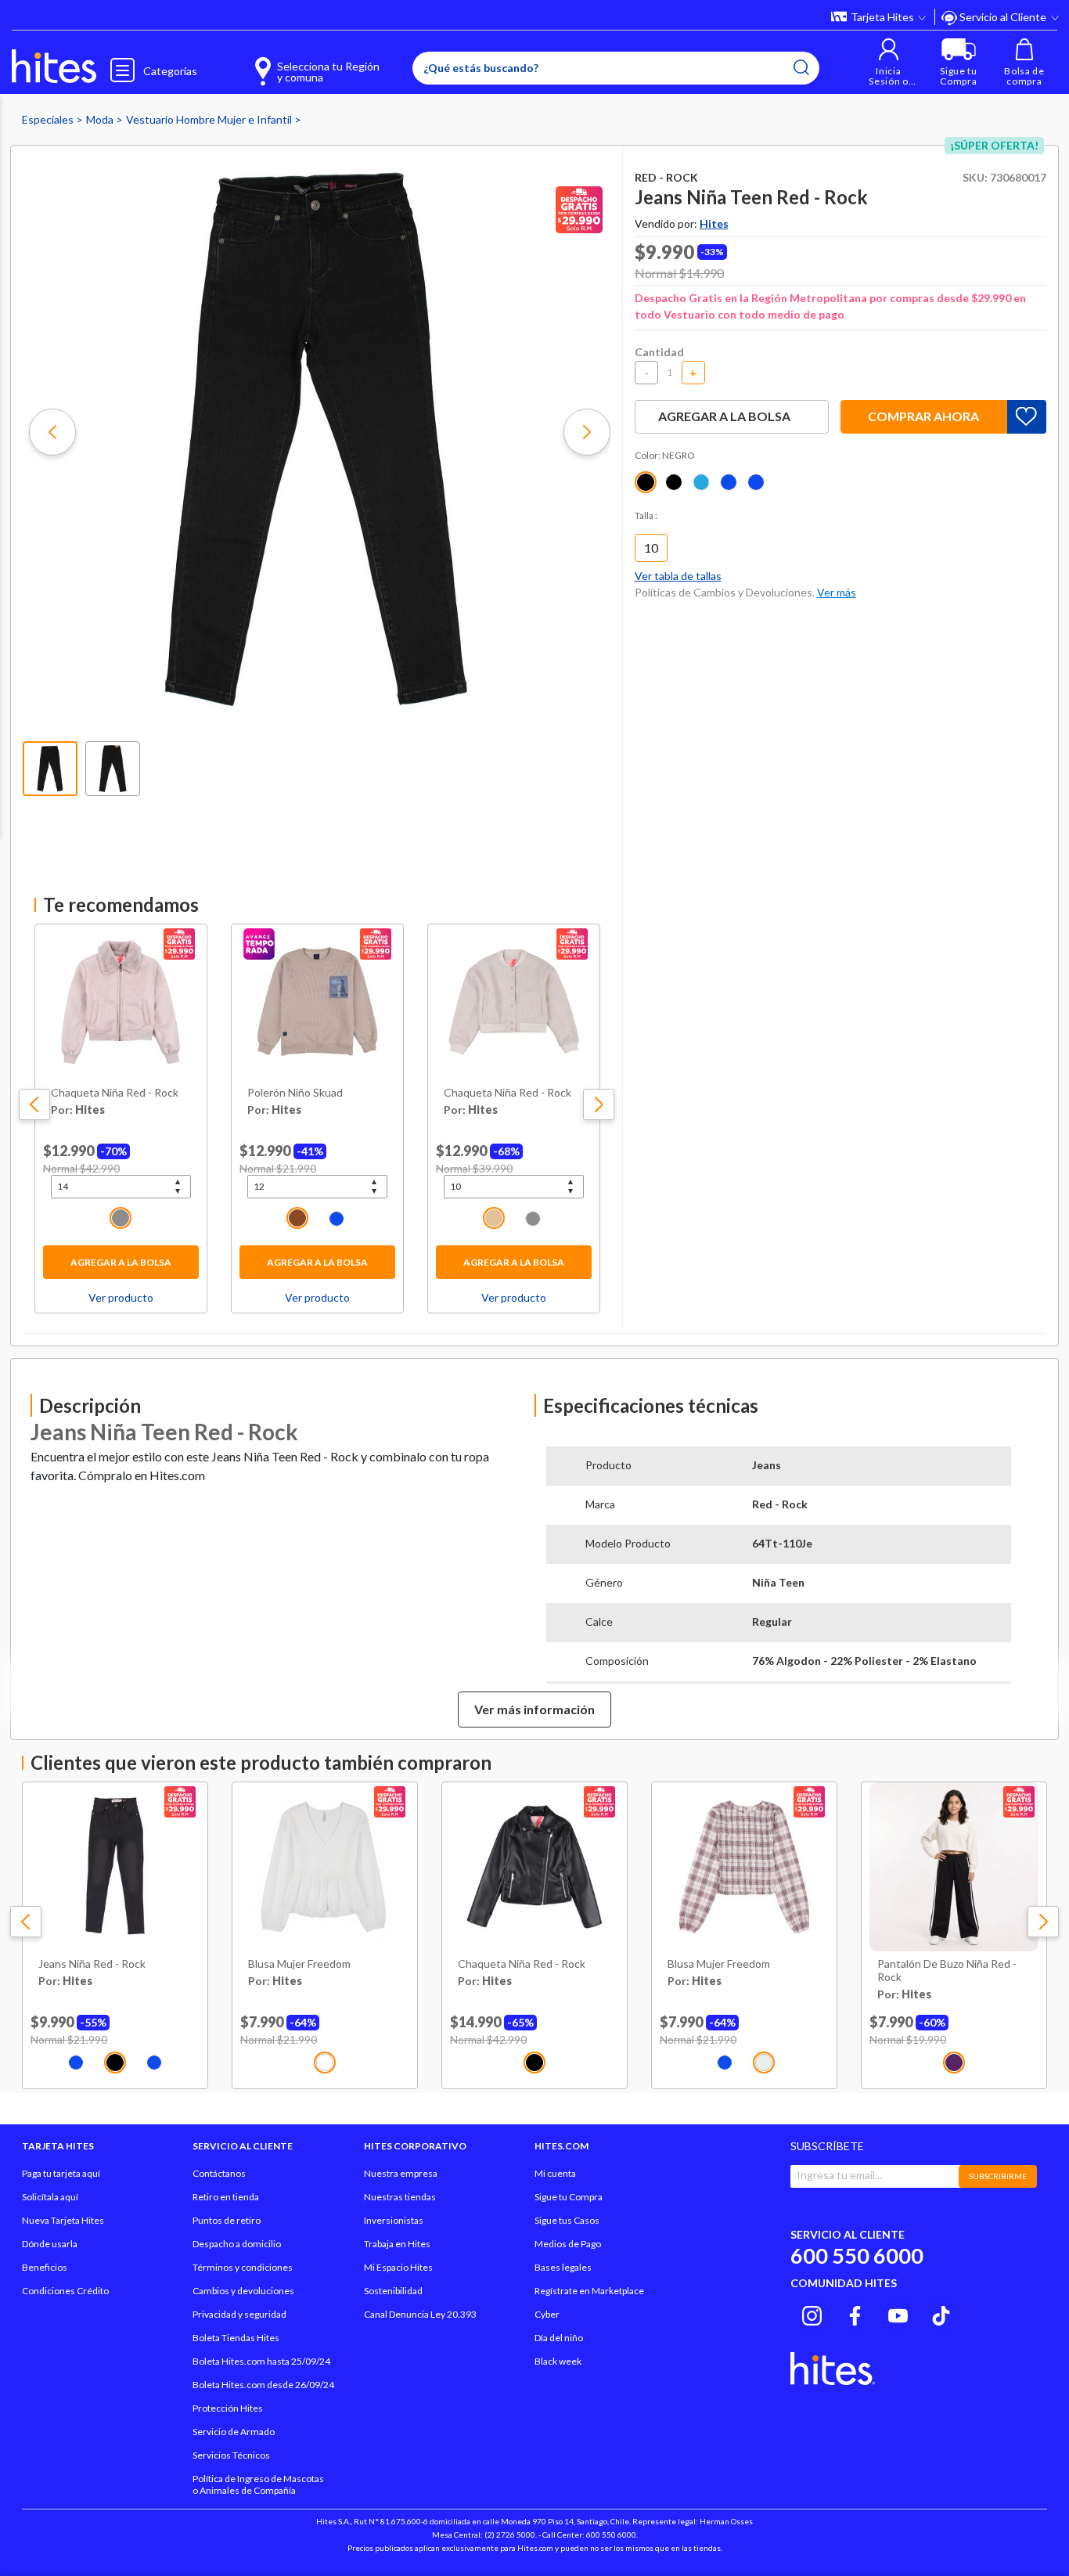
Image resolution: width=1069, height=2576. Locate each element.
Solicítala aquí (50, 2197)
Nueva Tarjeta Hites (63, 2220)
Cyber (547, 2314)
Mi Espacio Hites (398, 2267)
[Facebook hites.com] (855, 2314)
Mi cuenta (555, 2173)
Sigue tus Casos (567, 2220)
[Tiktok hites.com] (941, 2314)
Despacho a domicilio (237, 2244)
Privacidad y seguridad (239, 2314)
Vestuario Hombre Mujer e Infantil (210, 119)
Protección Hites (228, 2408)
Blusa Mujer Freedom (299, 1964)
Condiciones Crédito (65, 2291)
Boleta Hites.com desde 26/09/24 (263, 2385)
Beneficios (45, 2267)
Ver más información (534, 1709)
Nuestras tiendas (400, 2197)
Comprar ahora (923, 416)
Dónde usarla (50, 2244)
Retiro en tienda (226, 2197)
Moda (101, 119)
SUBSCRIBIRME (998, 2176)
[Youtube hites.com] (898, 2314)
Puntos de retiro (227, 2220)
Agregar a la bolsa (121, 1262)
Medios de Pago (568, 2244)
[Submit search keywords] (801, 67)
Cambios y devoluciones (243, 2291)
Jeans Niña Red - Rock (92, 1964)
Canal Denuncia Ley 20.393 (420, 2314)
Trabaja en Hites (397, 2244)
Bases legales (563, 2267)
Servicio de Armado (234, 2432)
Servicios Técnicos (231, 2455)
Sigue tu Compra (569, 2197)
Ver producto (121, 1297)
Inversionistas (394, 2220)
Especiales (49, 119)
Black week (558, 2361)
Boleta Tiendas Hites (236, 2338)
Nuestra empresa (401, 2173)
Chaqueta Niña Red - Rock (115, 1093)
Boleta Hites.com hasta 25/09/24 (261, 2361)
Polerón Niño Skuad (295, 1093)
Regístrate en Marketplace (589, 2291)
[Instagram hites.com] (812, 2314)
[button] (889, 62)
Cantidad (659, 352)
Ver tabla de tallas (678, 576)
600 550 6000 (857, 2255)
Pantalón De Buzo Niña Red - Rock (947, 1971)
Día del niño (559, 2338)
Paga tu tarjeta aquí (61, 2173)
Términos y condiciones (243, 2267)
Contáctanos (219, 2173)
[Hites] (54, 67)
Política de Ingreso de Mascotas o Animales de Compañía (258, 2484)
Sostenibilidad (393, 2291)
